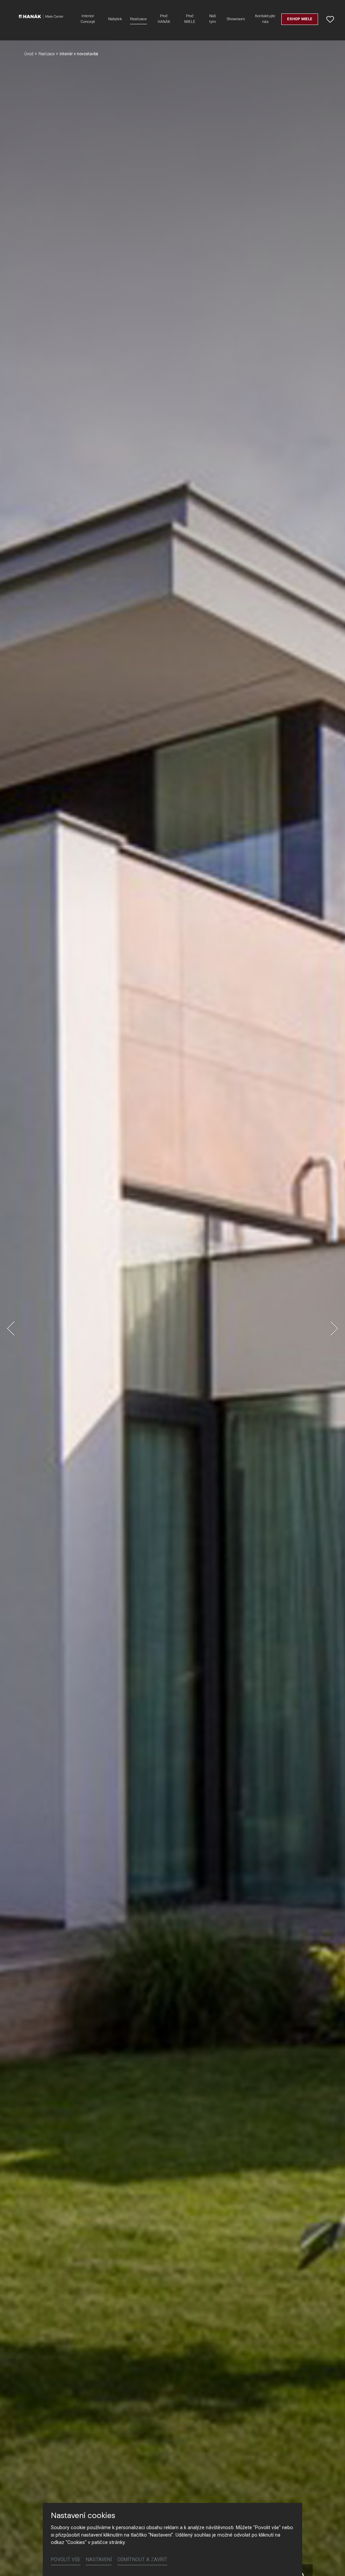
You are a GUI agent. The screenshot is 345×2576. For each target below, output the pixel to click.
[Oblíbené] (330, 19)
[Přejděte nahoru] (330, 2561)
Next (334, 1328)
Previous (11, 1328)
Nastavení (99, 2560)
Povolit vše (66, 2560)
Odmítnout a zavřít (142, 2560)
